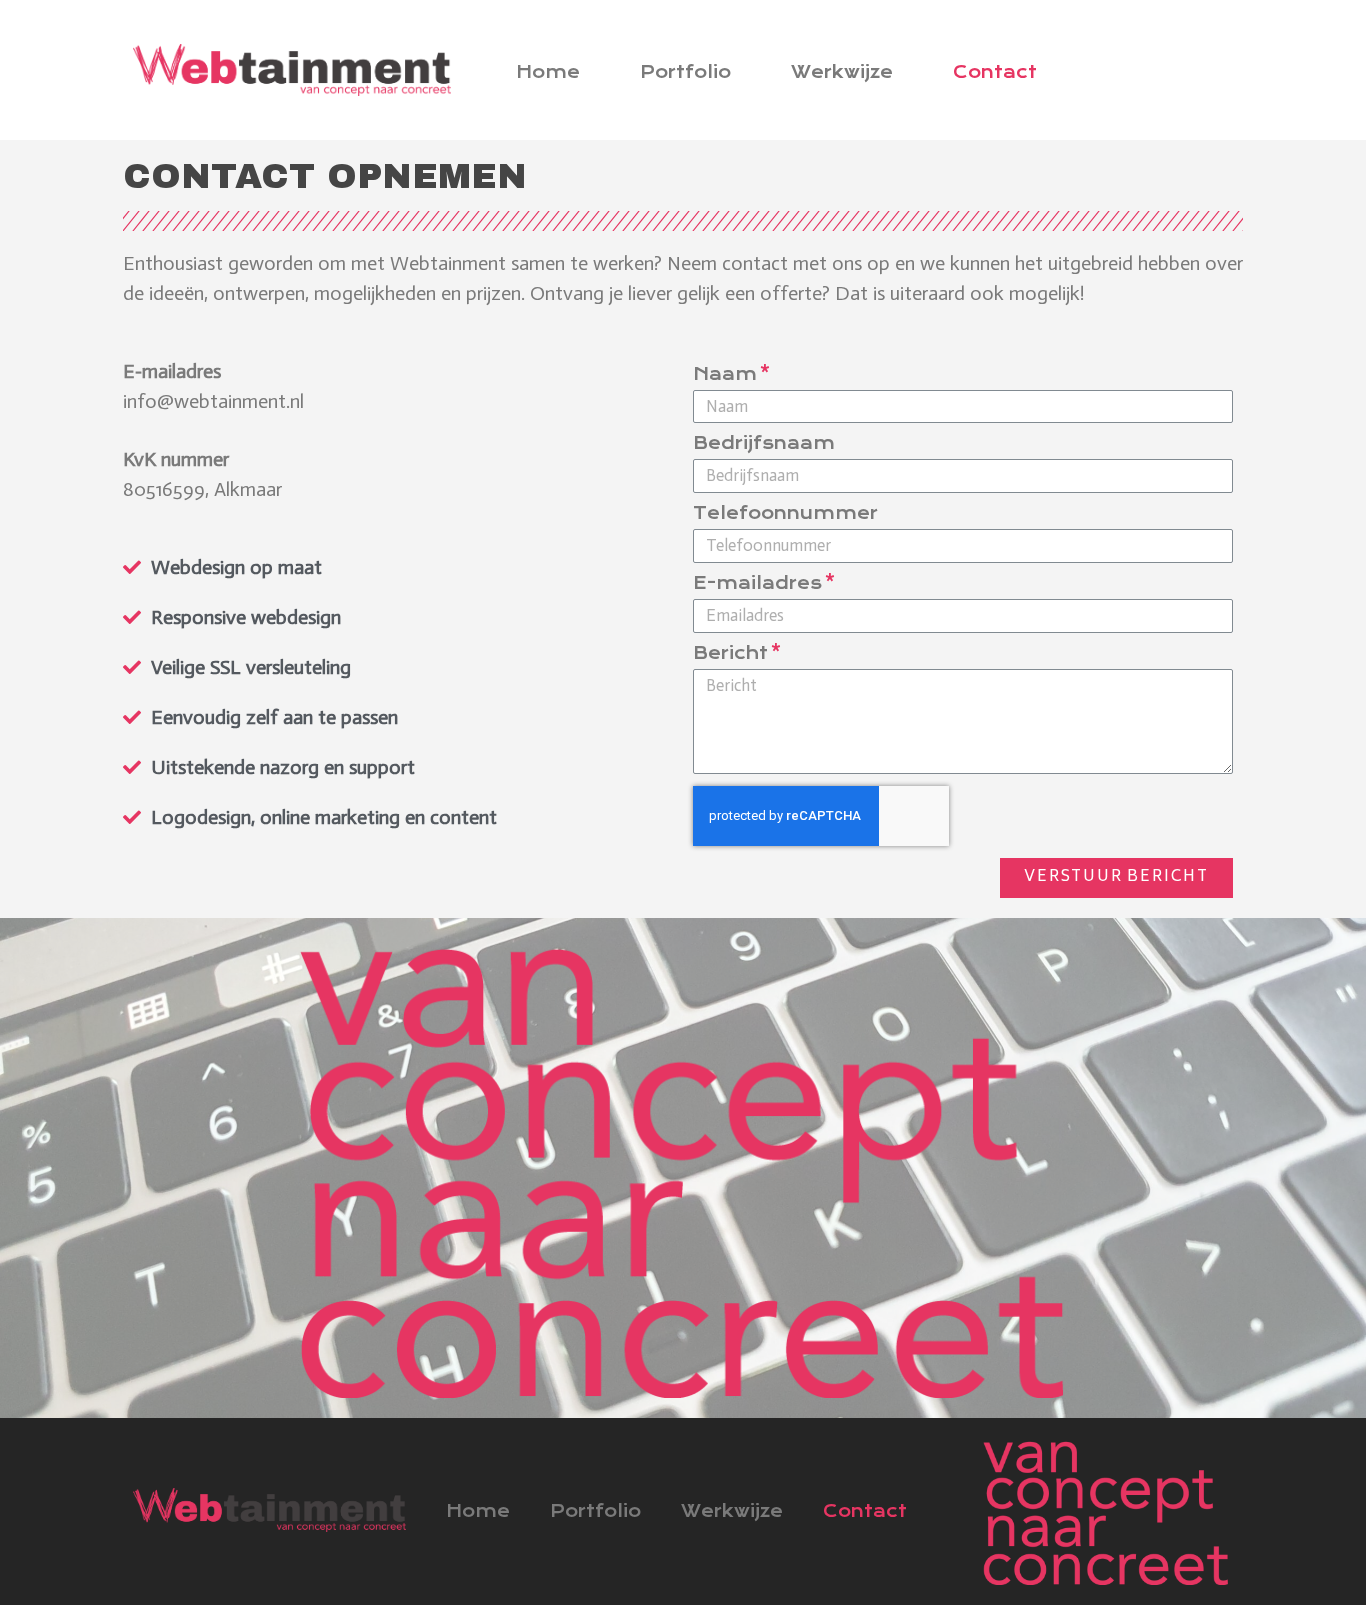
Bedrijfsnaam (764, 444)
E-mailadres (757, 584)
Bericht (730, 654)
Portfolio (685, 72)
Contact (995, 72)
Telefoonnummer (785, 514)
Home (548, 72)
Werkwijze (842, 72)
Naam (725, 375)
